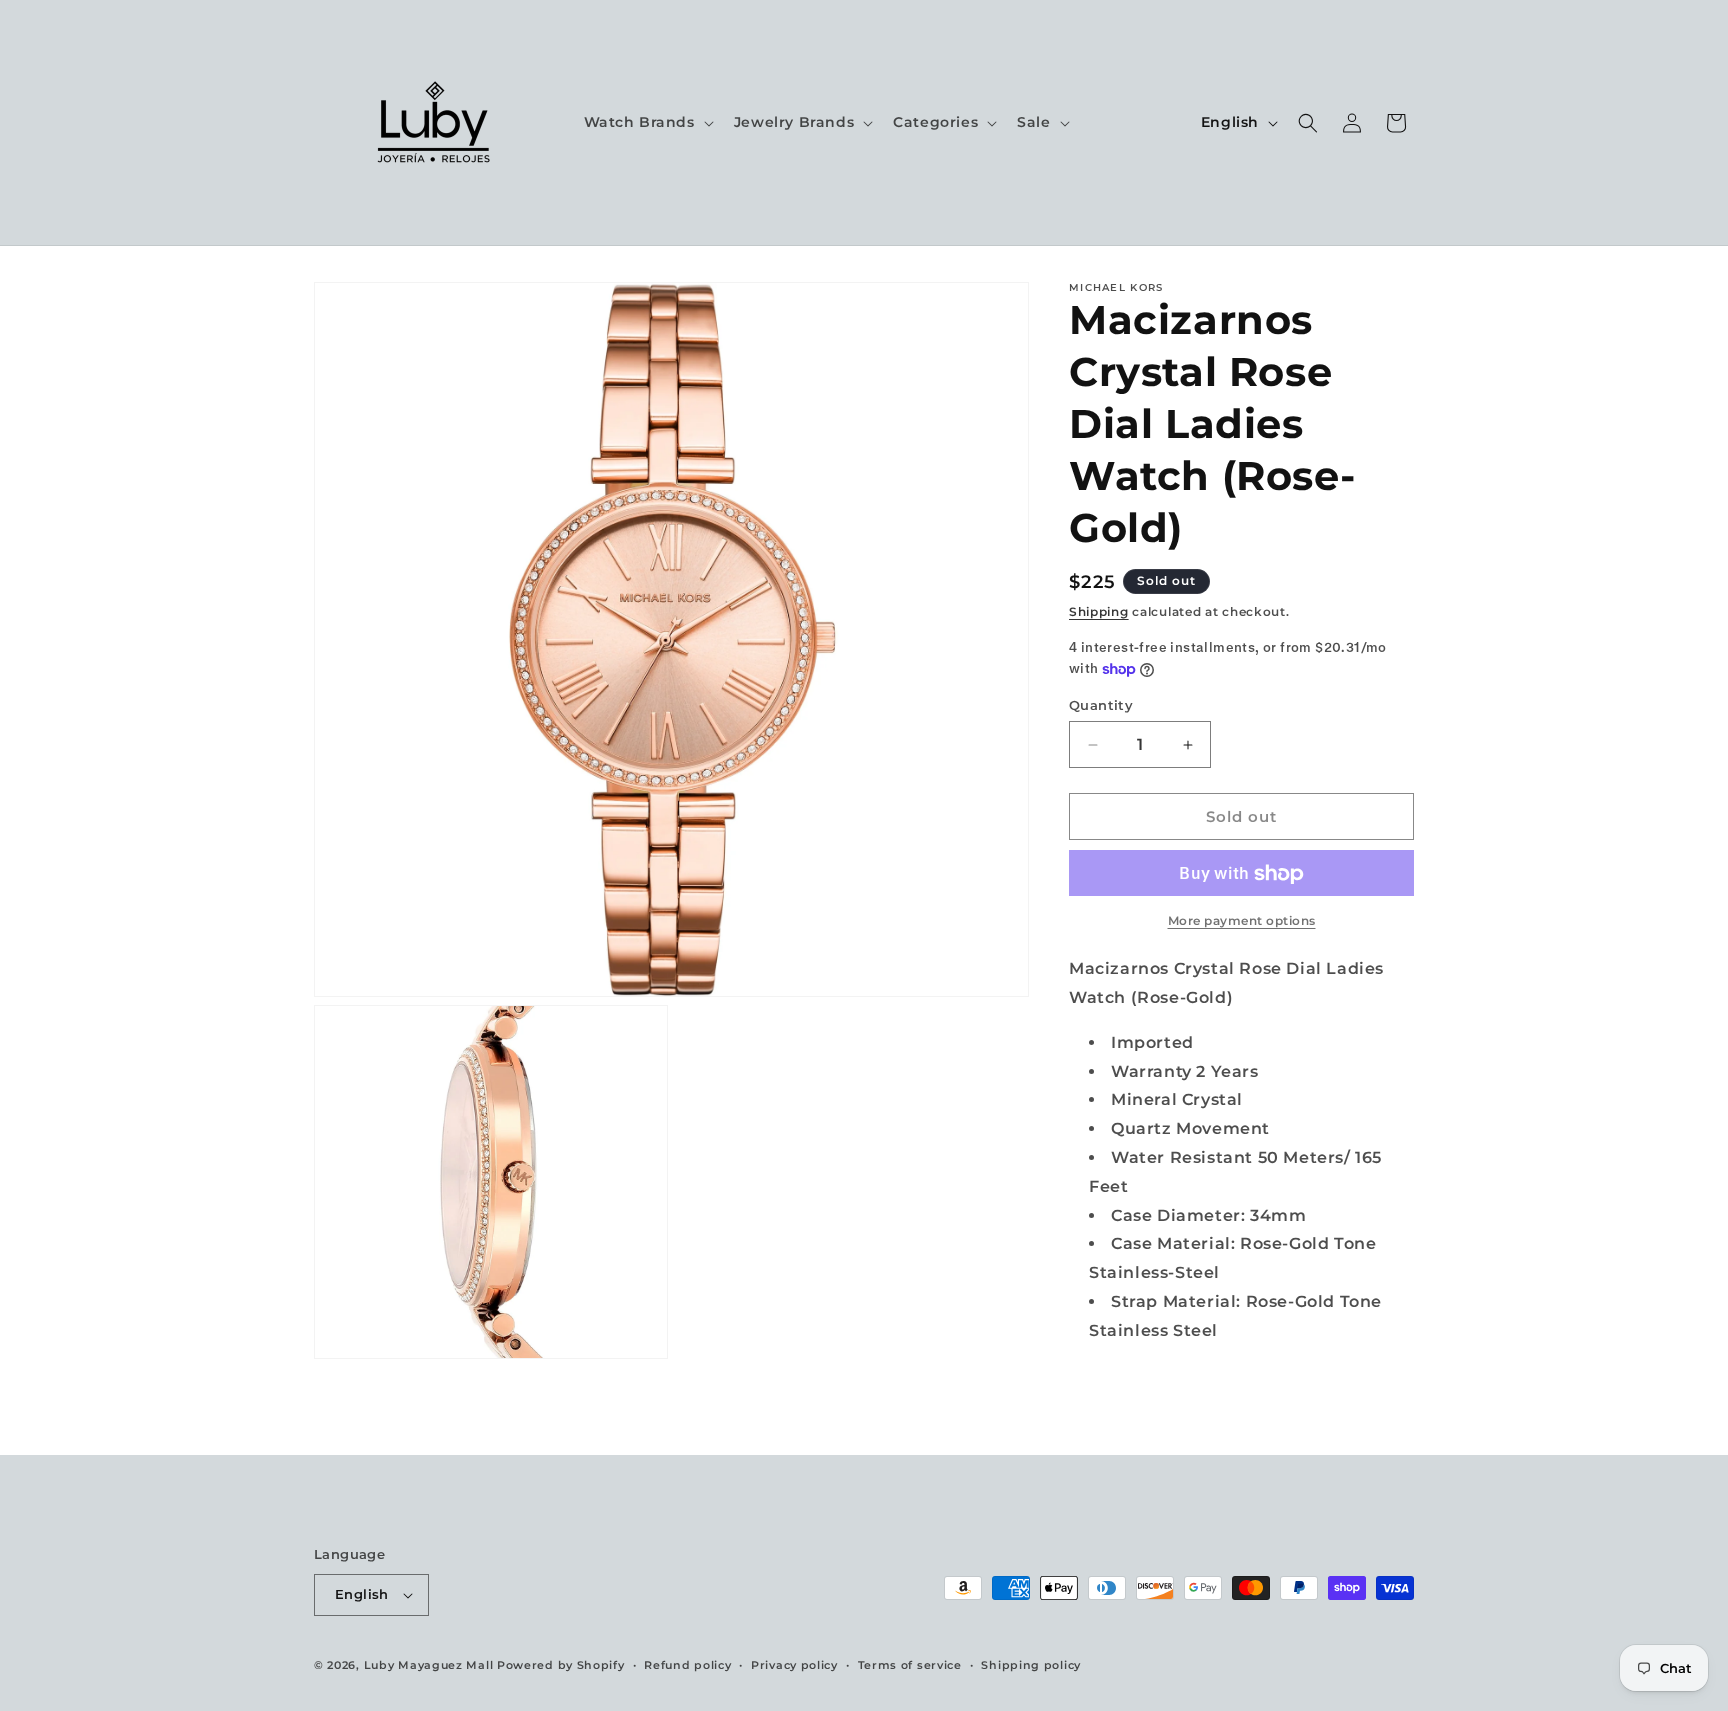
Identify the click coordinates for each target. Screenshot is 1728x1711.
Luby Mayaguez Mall (429, 1665)
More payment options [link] (1242, 921)
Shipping (1099, 611)
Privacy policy (794, 1665)
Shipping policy (1031, 1665)
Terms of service (910, 1665)
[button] (647, 122)
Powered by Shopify (561, 1665)
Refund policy (687, 1665)
